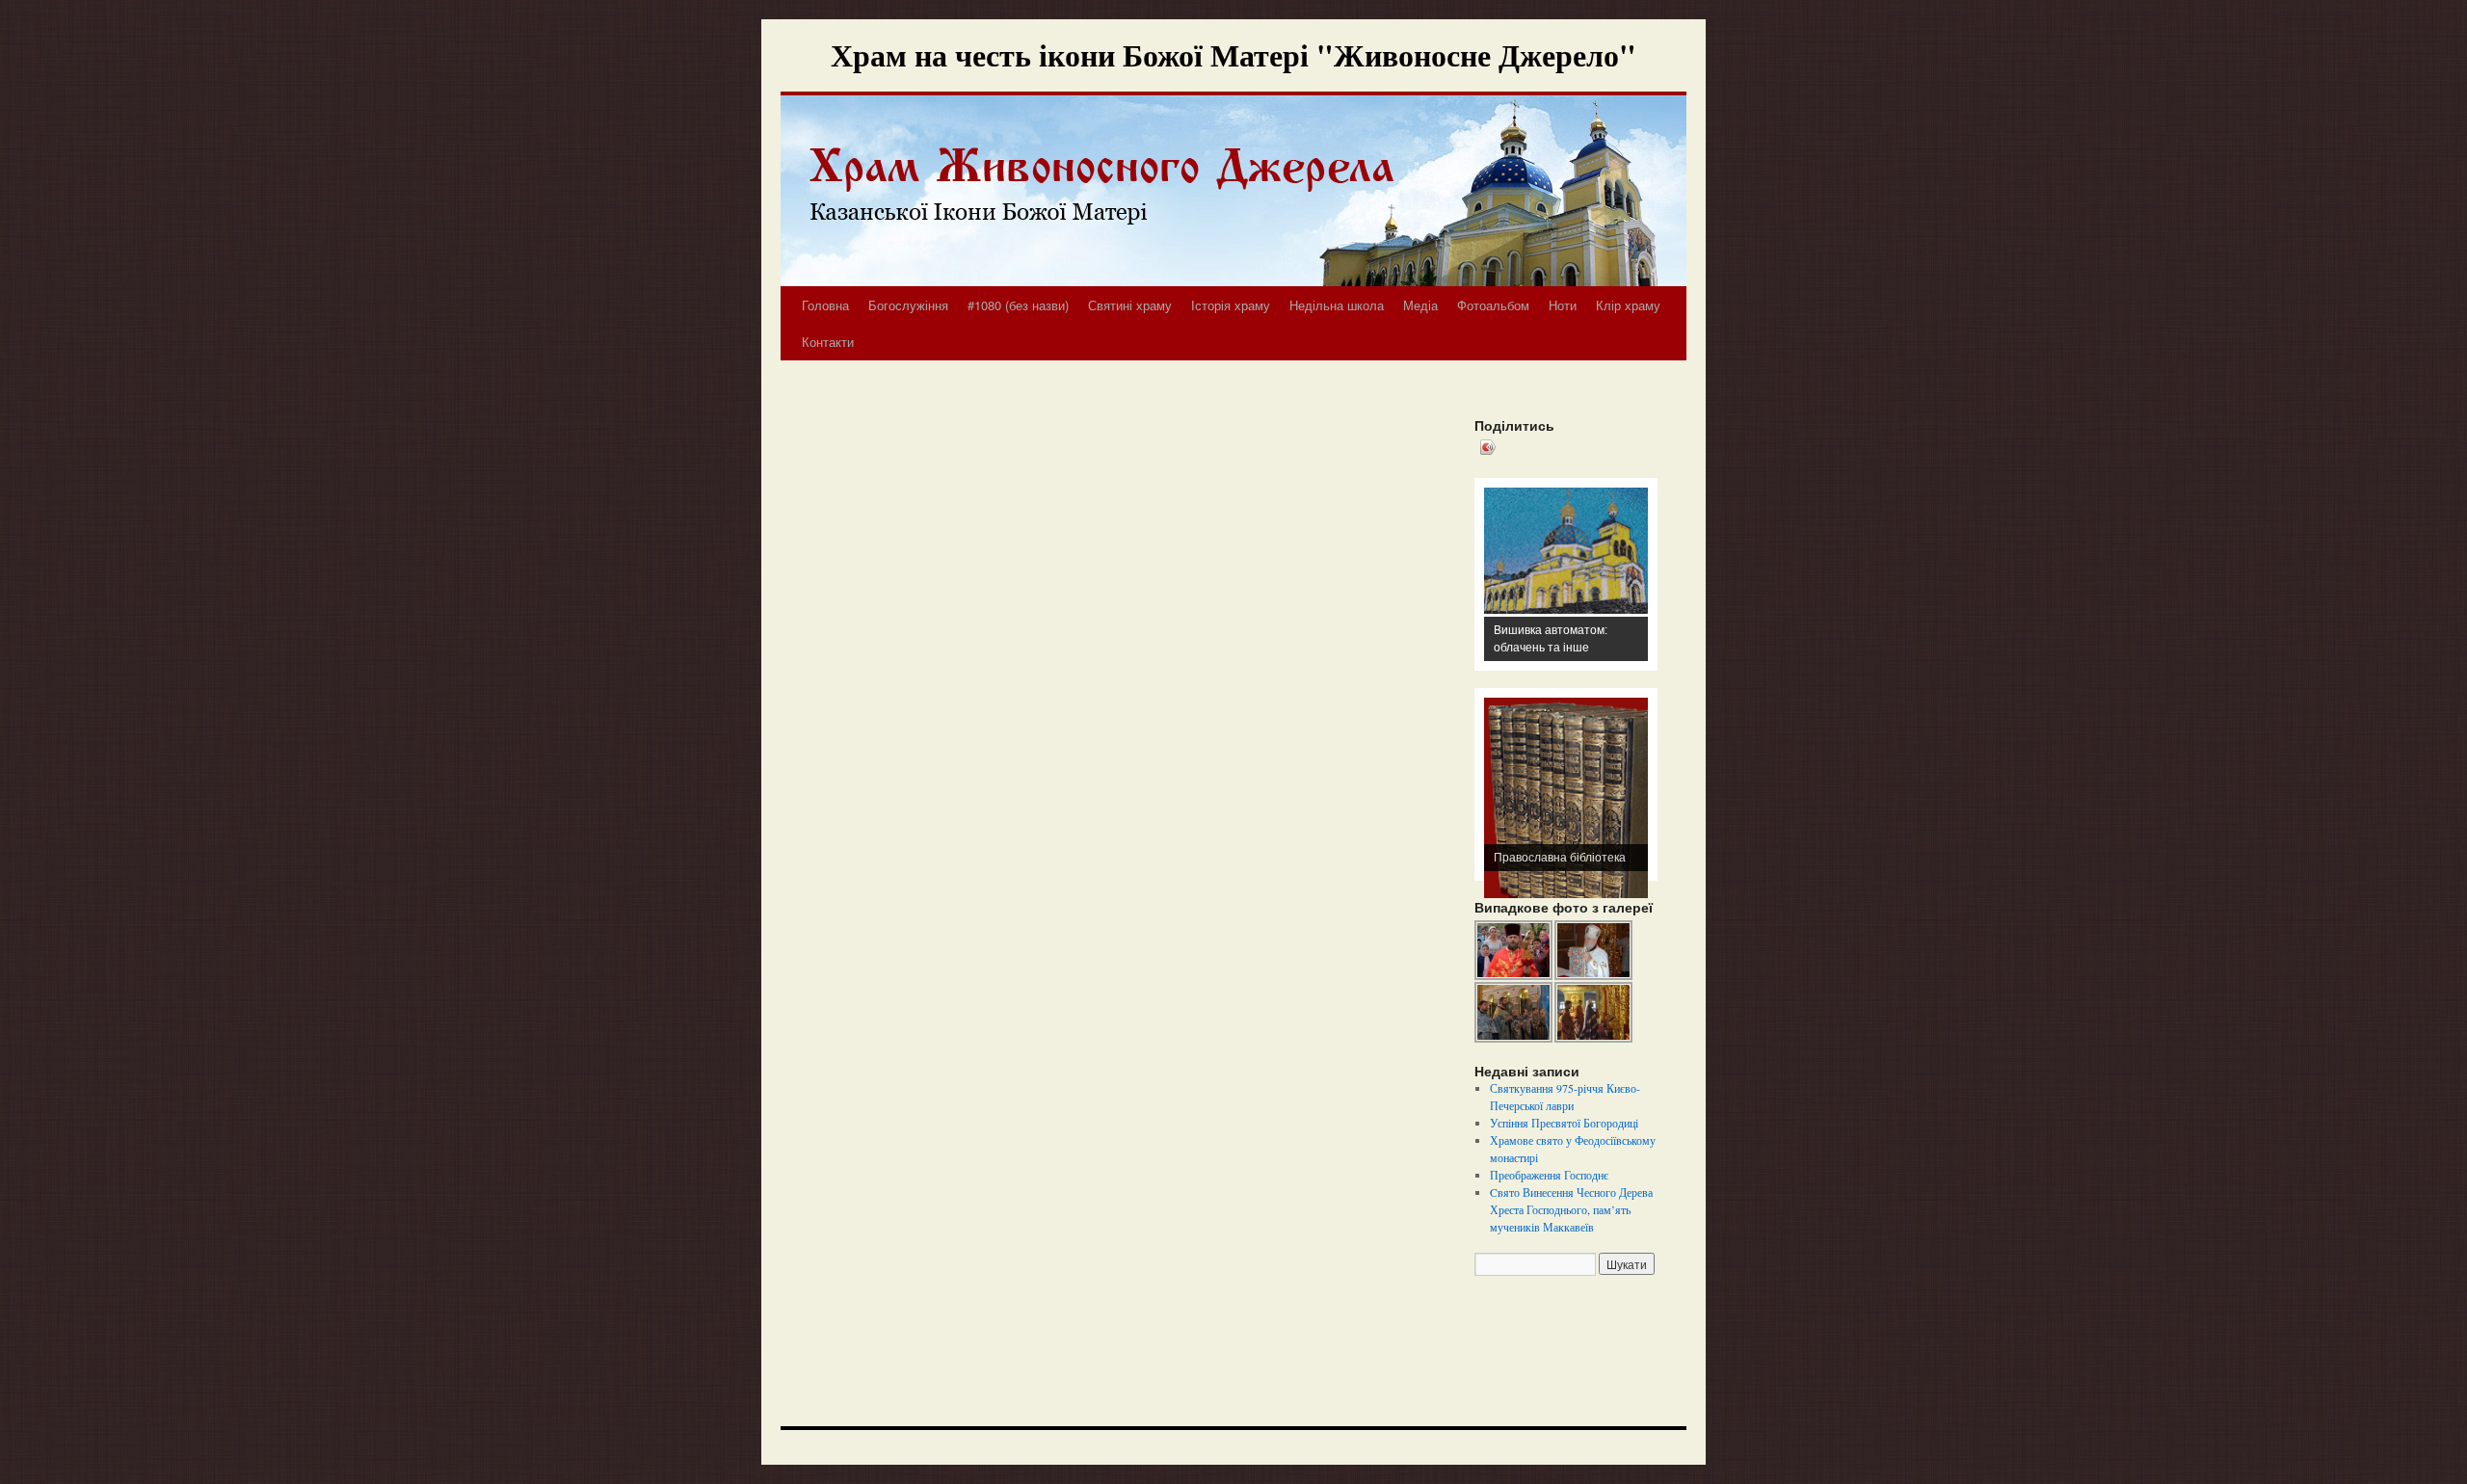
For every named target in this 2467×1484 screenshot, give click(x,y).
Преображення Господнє (1549, 1175)
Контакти (828, 342)
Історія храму (1231, 305)
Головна (825, 305)
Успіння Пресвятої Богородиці (1564, 1123)
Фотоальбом (1493, 305)
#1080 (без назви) (1018, 305)
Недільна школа (1337, 305)
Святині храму (1130, 305)
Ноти (1563, 305)
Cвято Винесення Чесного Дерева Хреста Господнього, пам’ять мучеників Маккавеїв (1571, 1209)
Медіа (1420, 305)
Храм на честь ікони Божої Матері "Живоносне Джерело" (1233, 54)
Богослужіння (908, 305)
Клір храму (1628, 305)
